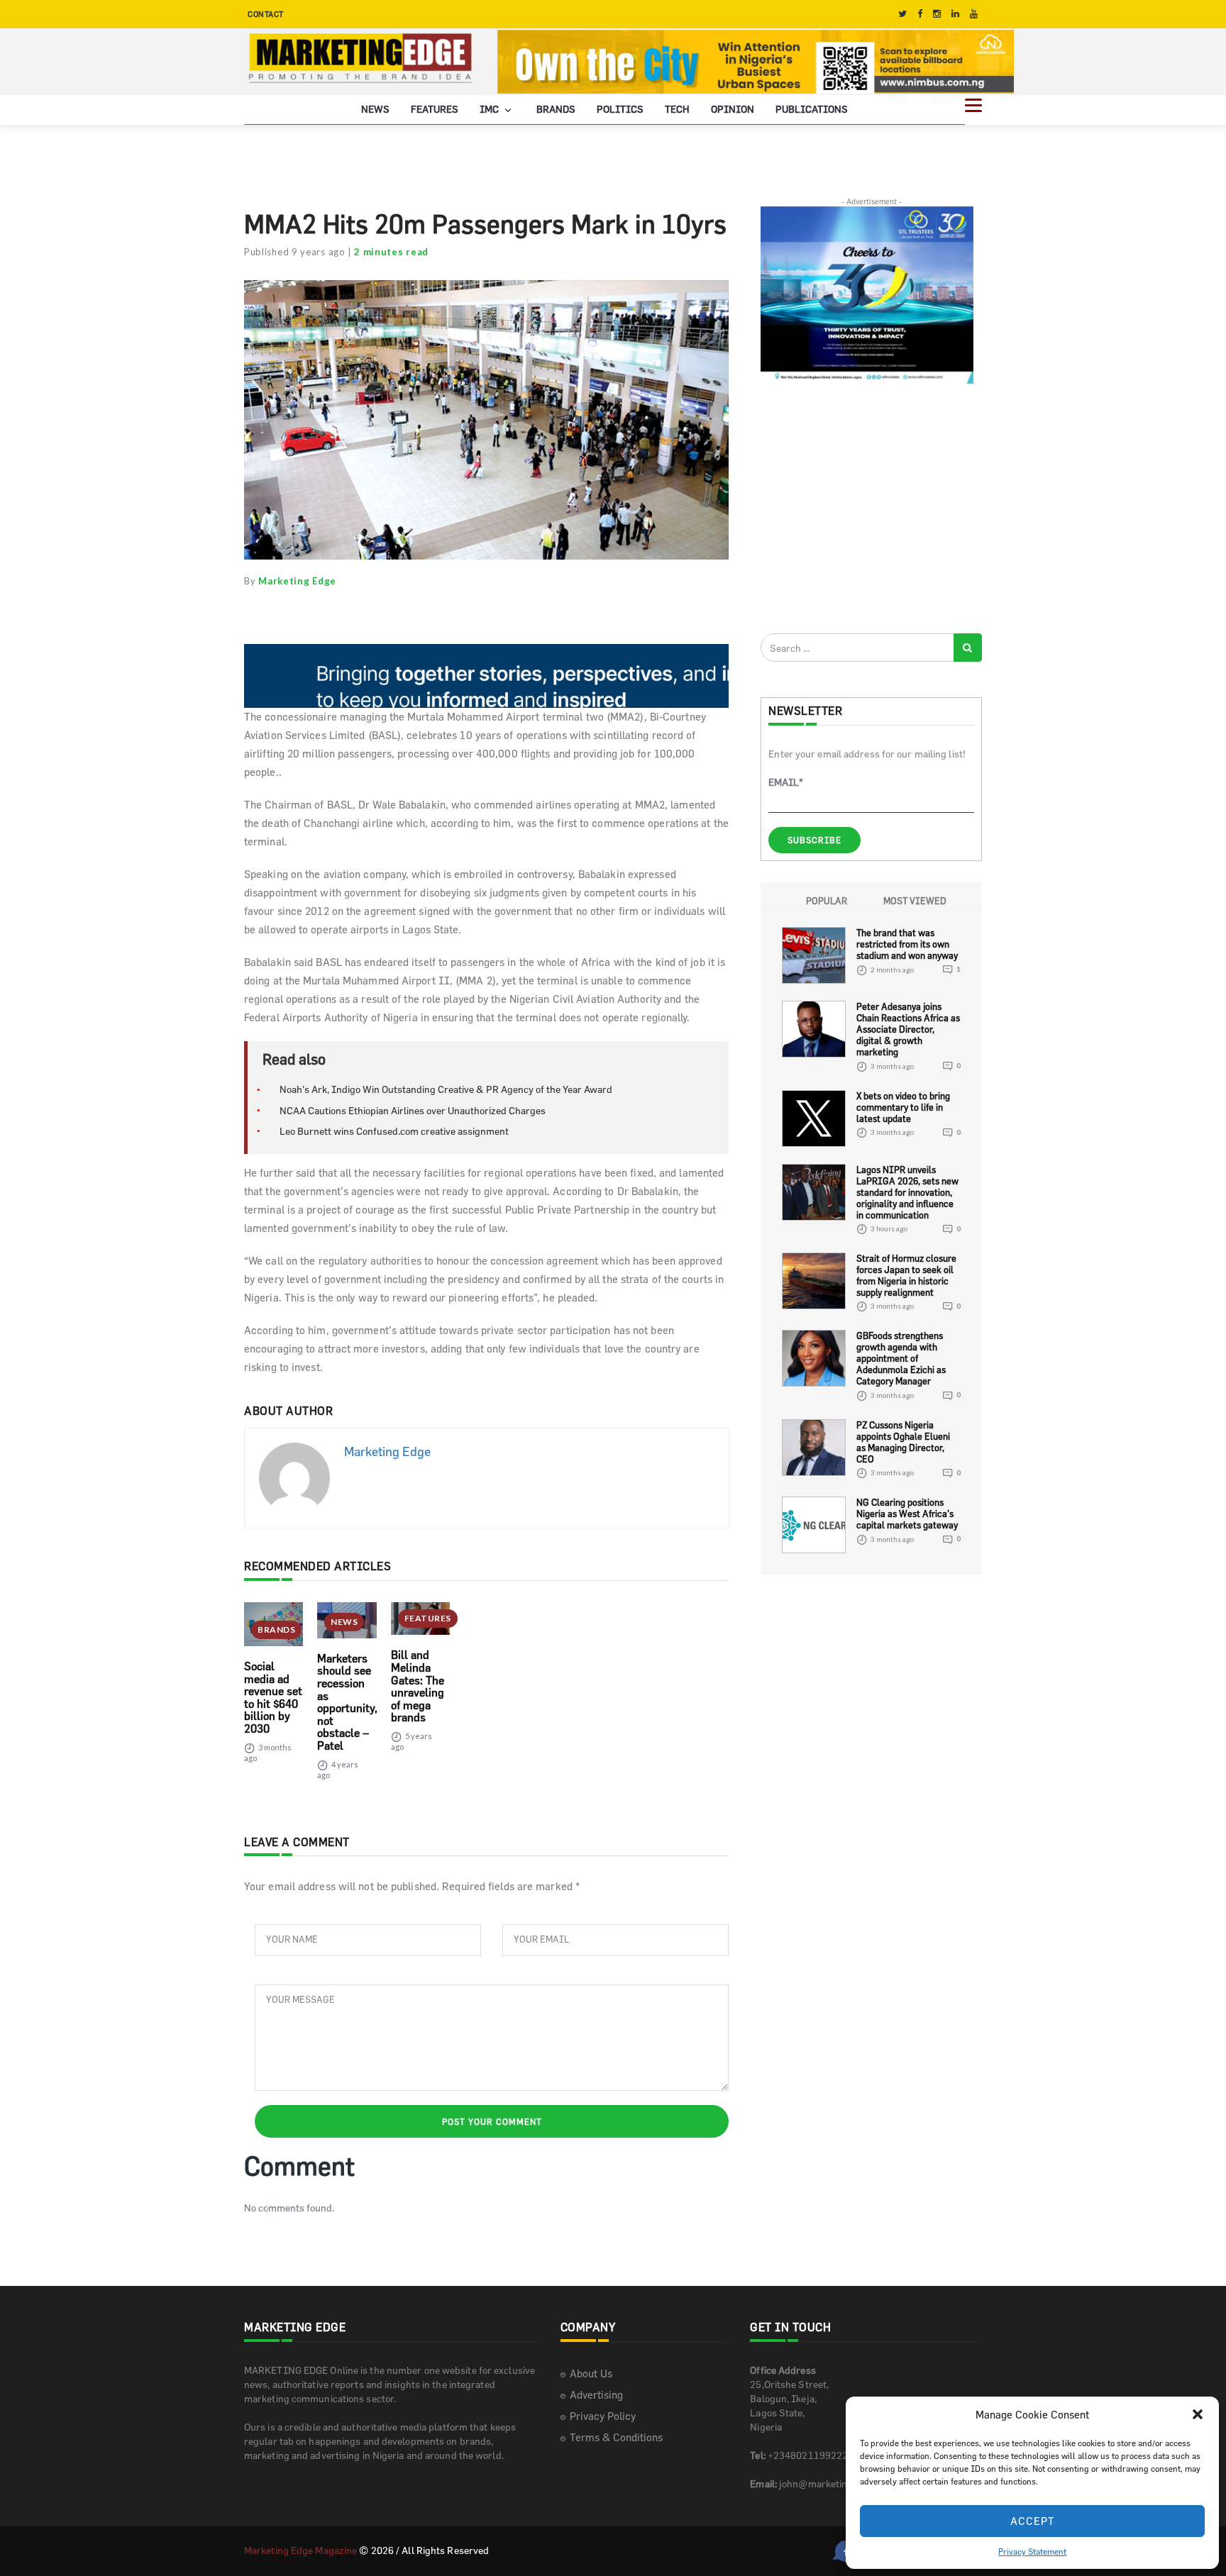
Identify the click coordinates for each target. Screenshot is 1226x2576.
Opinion (733, 108)
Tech (677, 108)
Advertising (596, 2394)
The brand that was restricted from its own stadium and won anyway (907, 944)
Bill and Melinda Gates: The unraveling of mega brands (418, 1686)
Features (435, 108)
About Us (591, 2373)
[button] (1198, 2414)
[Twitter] (902, 14)
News (375, 108)
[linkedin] (955, 14)
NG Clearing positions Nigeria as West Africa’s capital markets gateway (907, 1514)
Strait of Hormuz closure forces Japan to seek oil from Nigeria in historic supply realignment (906, 1275)
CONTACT (266, 14)
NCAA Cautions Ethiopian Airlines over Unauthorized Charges (413, 1110)
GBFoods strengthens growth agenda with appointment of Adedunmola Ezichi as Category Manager (901, 1358)
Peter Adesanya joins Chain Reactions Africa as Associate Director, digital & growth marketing (908, 1029)
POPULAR (827, 901)
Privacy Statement (1032, 2551)
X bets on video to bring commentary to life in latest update (903, 1106)
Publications (812, 108)
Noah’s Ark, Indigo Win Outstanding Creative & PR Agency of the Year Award (446, 1089)
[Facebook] (920, 14)
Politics (620, 108)
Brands (556, 108)
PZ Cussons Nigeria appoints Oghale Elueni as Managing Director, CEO (903, 1442)
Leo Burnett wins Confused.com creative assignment (394, 1131)
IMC (490, 108)
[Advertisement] (867, 508)
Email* (786, 782)
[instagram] (937, 14)
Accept (1033, 2521)
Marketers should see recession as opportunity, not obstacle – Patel (347, 1701)
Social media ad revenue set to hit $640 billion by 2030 (273, 1697)
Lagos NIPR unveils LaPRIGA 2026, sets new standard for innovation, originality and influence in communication (907, 1192)
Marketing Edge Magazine (300, 2549)
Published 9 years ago (295, 252)
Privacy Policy (603, 2415)
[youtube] (974, 14)
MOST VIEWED (915, 901)
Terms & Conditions (616, 2437)
